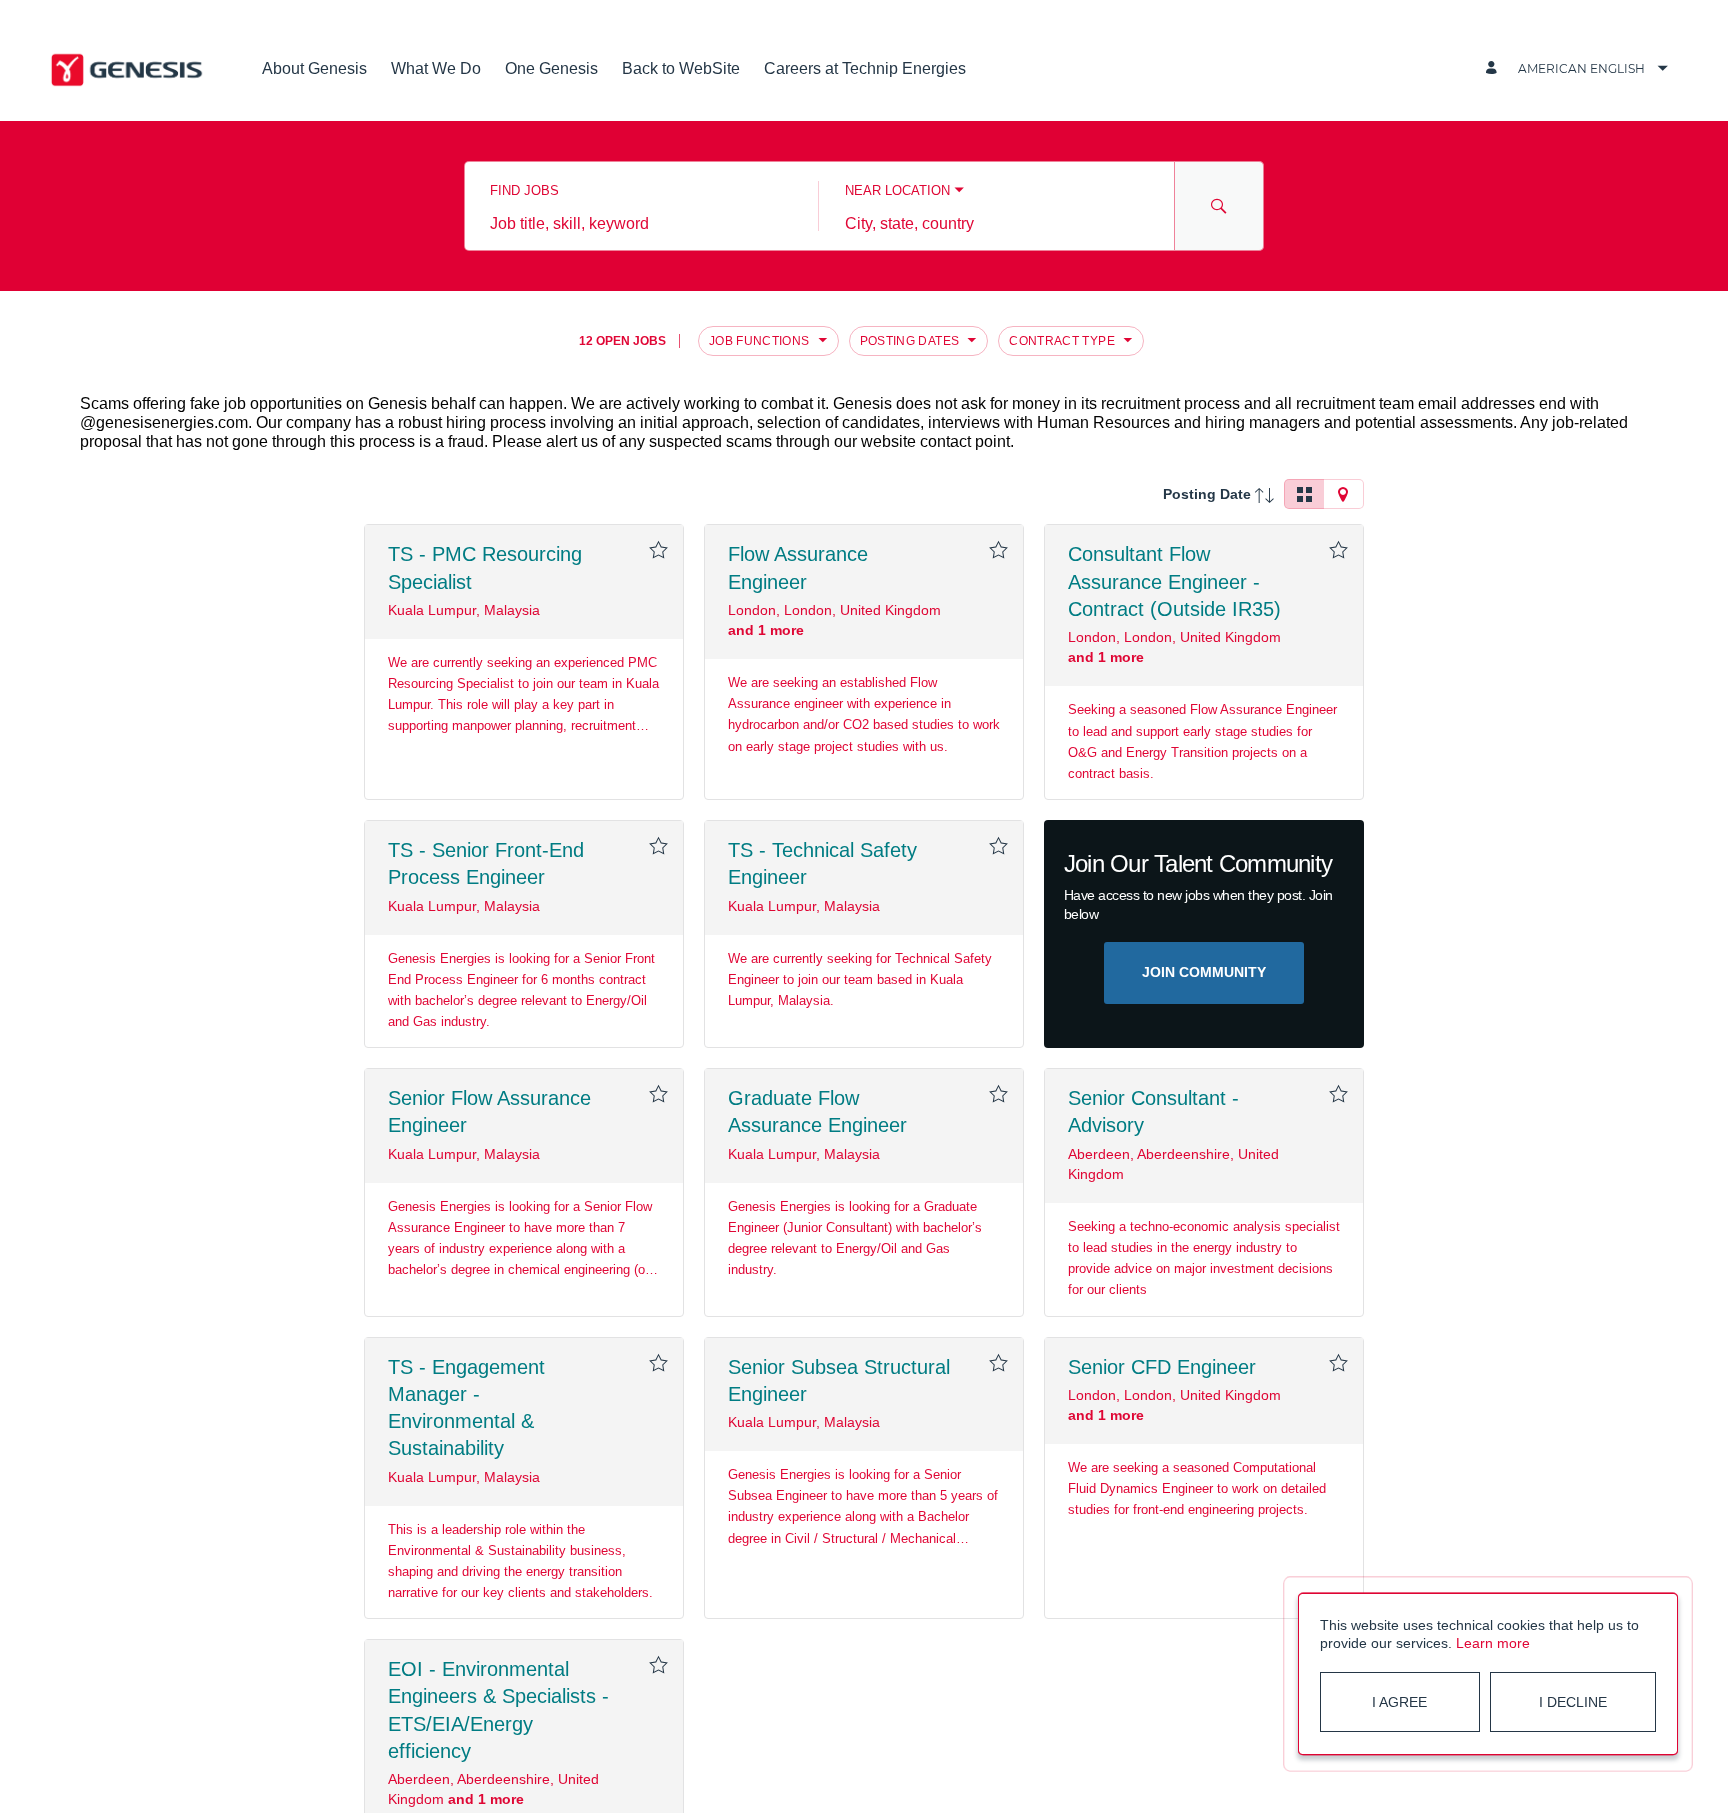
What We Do (436, 68)
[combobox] (641, 224)
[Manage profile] (1494, 68)
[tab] (1304, 494)
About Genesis (314, 68)
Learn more (1493, 1643)
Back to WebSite (681, 68)
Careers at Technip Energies (865, 68)
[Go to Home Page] (128, 68)
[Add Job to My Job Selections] (658, 550)
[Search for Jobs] (1219, 206)
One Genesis (551, 68)
